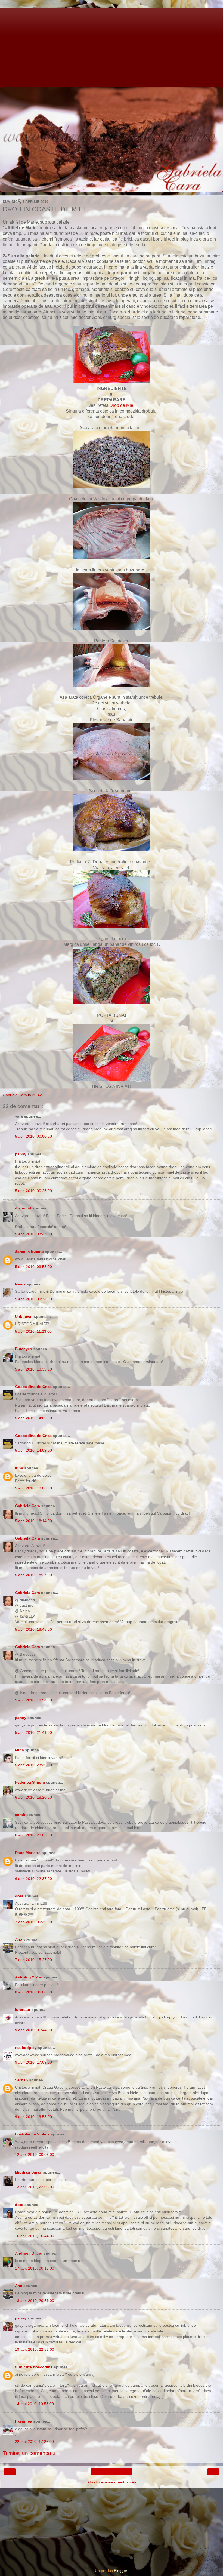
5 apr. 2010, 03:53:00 (33, 1267)
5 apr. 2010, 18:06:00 (33, 1488)
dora (19, 1896)
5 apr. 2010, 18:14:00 (33, 1521)
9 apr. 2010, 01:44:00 (33, 2030)
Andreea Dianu (29, 2253)
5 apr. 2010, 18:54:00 (33, 1700)
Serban (21, 2080)
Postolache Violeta (32, 2134)
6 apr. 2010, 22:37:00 (33, 1879)
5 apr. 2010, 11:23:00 (33, 1331)
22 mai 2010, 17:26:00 (34, 2442)
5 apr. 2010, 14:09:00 (33, 1450)
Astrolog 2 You (29, 1977)
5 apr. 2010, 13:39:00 (33, 1369)
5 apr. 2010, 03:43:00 (33, 1234)
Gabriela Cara (27, 1506)
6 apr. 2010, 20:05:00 (33, 1835)
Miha (19, 1750)
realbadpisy (26, 2048)
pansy (21, 1154)
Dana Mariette (28, 1853)
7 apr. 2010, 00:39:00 (33, 1922)
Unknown (24, 1316)
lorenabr (23, 2009)
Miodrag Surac (28, 2172)
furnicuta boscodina (34, 2367)
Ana (19, 1939)
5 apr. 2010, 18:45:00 (33, 1629)
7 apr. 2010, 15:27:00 (33, 1960)
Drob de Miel (122, 405)
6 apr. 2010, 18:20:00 (33, 1797)
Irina (19, 1468)
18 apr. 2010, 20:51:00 (35, 2301)
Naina (20, 1284)
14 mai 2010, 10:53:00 (34, 2404)
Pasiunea (24, 2421)
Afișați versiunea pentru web (112, 2482)
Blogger (120, 2571)
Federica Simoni (30, 1782)
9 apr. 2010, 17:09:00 (33, 2062)
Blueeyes (24, 1349)
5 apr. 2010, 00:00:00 (33, 1136)
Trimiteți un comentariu (29, 2453)
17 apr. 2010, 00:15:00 (35, 2268)
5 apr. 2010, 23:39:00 (33, 1765)
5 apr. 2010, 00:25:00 (33, 1191)
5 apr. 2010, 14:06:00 (33, 1418)
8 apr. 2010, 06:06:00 (33, 1992)
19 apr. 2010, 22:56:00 (35, 2349)
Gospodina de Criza (33, 1387)
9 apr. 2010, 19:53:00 (33, 2117)
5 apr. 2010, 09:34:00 (33, 1299)
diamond (23, 1208)
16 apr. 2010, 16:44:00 (35, 2236)
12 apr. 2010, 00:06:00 (35, 2155)
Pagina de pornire (112, 2472)
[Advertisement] (112, 46)
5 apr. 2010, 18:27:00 (33, 1575)
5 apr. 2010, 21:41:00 (33, 1732)
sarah (20, 1815)
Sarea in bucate (29, 1252)
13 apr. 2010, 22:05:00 (35, 2187)
